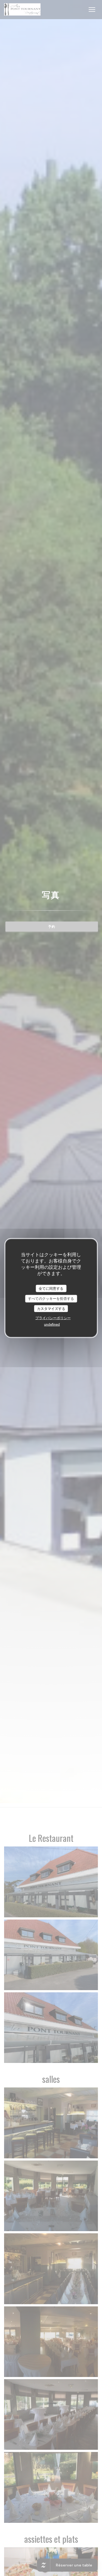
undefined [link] (52, 1324)
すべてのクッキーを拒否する (51, 1298)
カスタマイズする (51, 1308)
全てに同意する (51, 1288)
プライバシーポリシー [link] (53, 1318)
